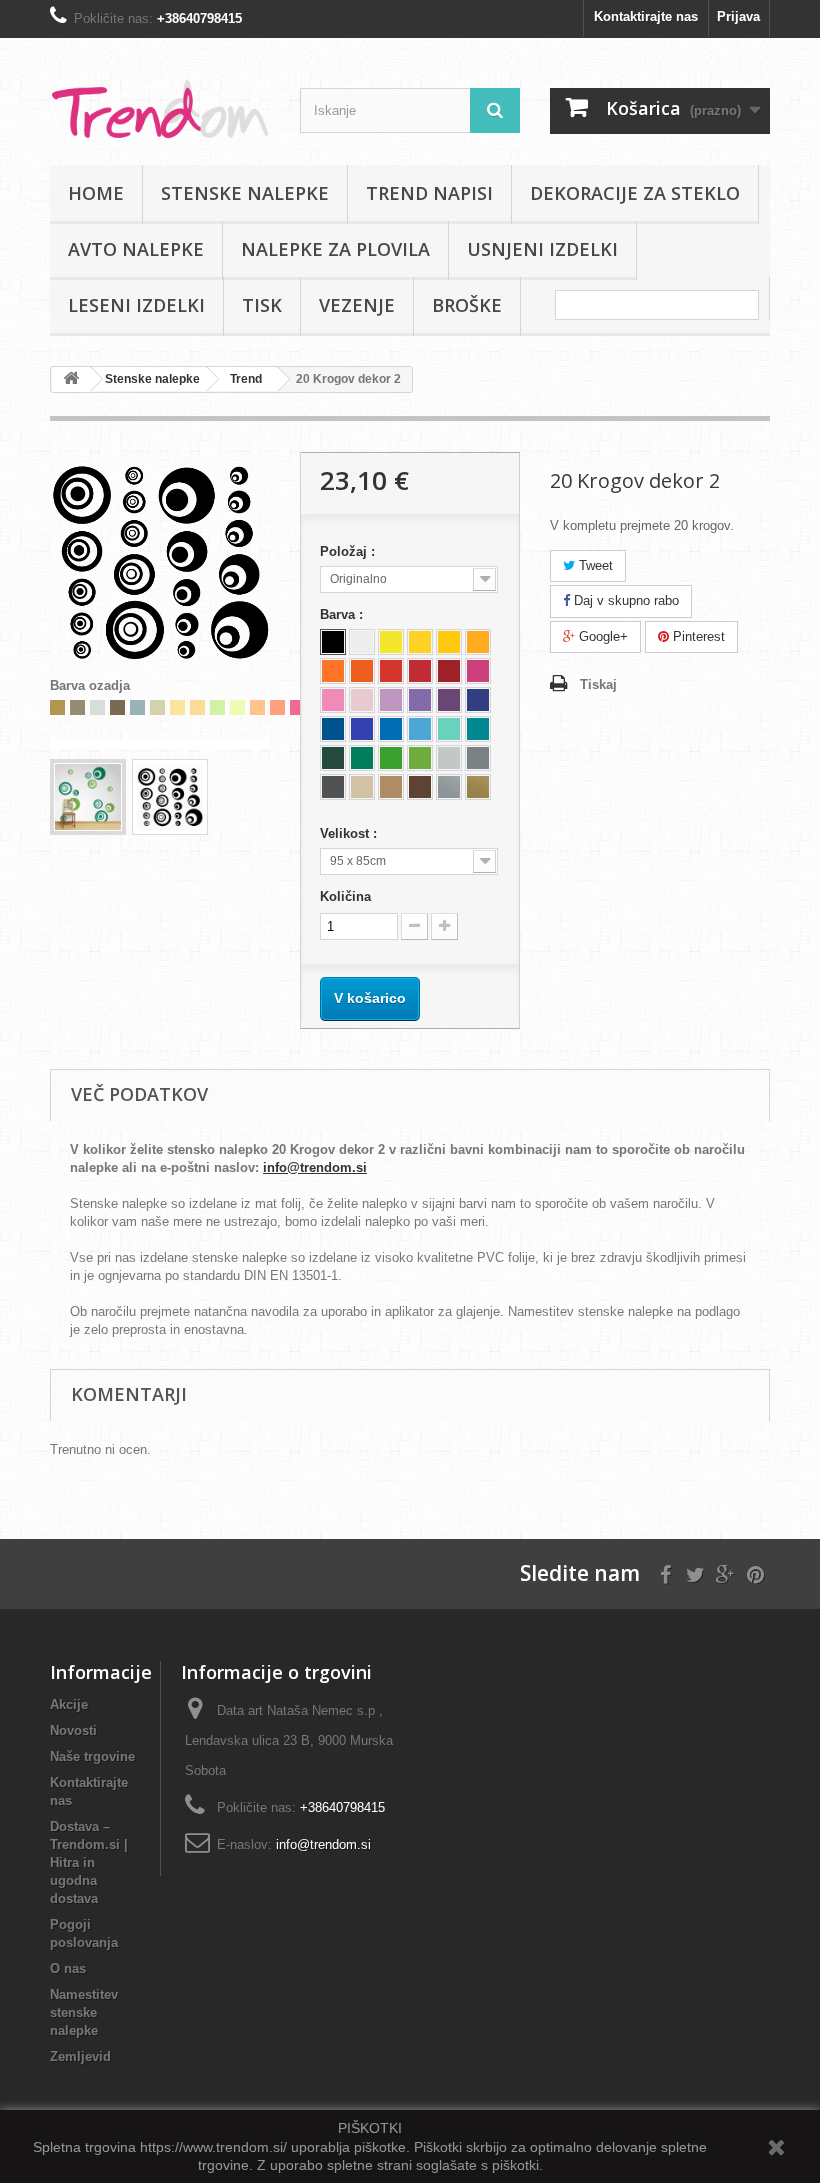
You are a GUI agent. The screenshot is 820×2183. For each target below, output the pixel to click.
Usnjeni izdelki (542, 249)
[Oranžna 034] (362, 671)
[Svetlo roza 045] (333, 700)
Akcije (69, 1704)
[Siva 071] (478, 758)
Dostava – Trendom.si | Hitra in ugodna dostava (89, 1862)
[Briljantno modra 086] (362, 729)
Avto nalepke (136, 249)
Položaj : (349, 551)
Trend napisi (429, 193)
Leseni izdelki (136, 305)
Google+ (601, 636)
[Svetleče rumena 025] (391, 642)
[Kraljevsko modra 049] (478, 700)
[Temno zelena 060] (333, 758)
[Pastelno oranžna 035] (333, 671)
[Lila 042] (391, 700)
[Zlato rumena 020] (478, 642)
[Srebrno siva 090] (449, 787)
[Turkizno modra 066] (478, 729)
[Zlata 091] (478, 787)
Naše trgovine (92, 1756)
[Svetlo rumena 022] (420, 642)
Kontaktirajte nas (646, 16)
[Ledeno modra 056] (420, 729)
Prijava (738, 16)
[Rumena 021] (449, 642)
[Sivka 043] (420, 700)
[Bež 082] (362, 787)
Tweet (594, 565)
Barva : (343, 614)
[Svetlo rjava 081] (391, 787)
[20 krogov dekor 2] (88, 797)
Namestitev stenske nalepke (84, 2012)
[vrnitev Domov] (71, 379)
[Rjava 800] (420, 787)
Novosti (73, 1730)
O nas (68, 1968)
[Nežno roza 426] (362, 700)
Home (96, 193)
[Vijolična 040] (449, 700)
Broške (467, 305)
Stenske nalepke (245, 193)
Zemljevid (80, 2056)
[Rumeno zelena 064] (391, 758)
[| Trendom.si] (160, 109)
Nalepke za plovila (335, 249)
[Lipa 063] (420, 758)
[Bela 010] (362, 642)
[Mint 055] (449, 729)
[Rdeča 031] (420, 671)
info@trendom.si (315, 1167)
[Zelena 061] (362, 758)
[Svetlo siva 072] (449, 758)
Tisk (262, 305)
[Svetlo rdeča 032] (391, 671)
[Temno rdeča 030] (449, 671)
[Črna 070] (333, 642)
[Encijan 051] (333, 729)
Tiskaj (598, 684)
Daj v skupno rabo (624, 600)
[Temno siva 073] (333, 787)
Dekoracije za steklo (635, 193)
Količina (345, 896)
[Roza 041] (478, 671)
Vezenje (357, 305)
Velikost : (350, 833)
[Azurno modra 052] (391, 729)
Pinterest (697, 636)
